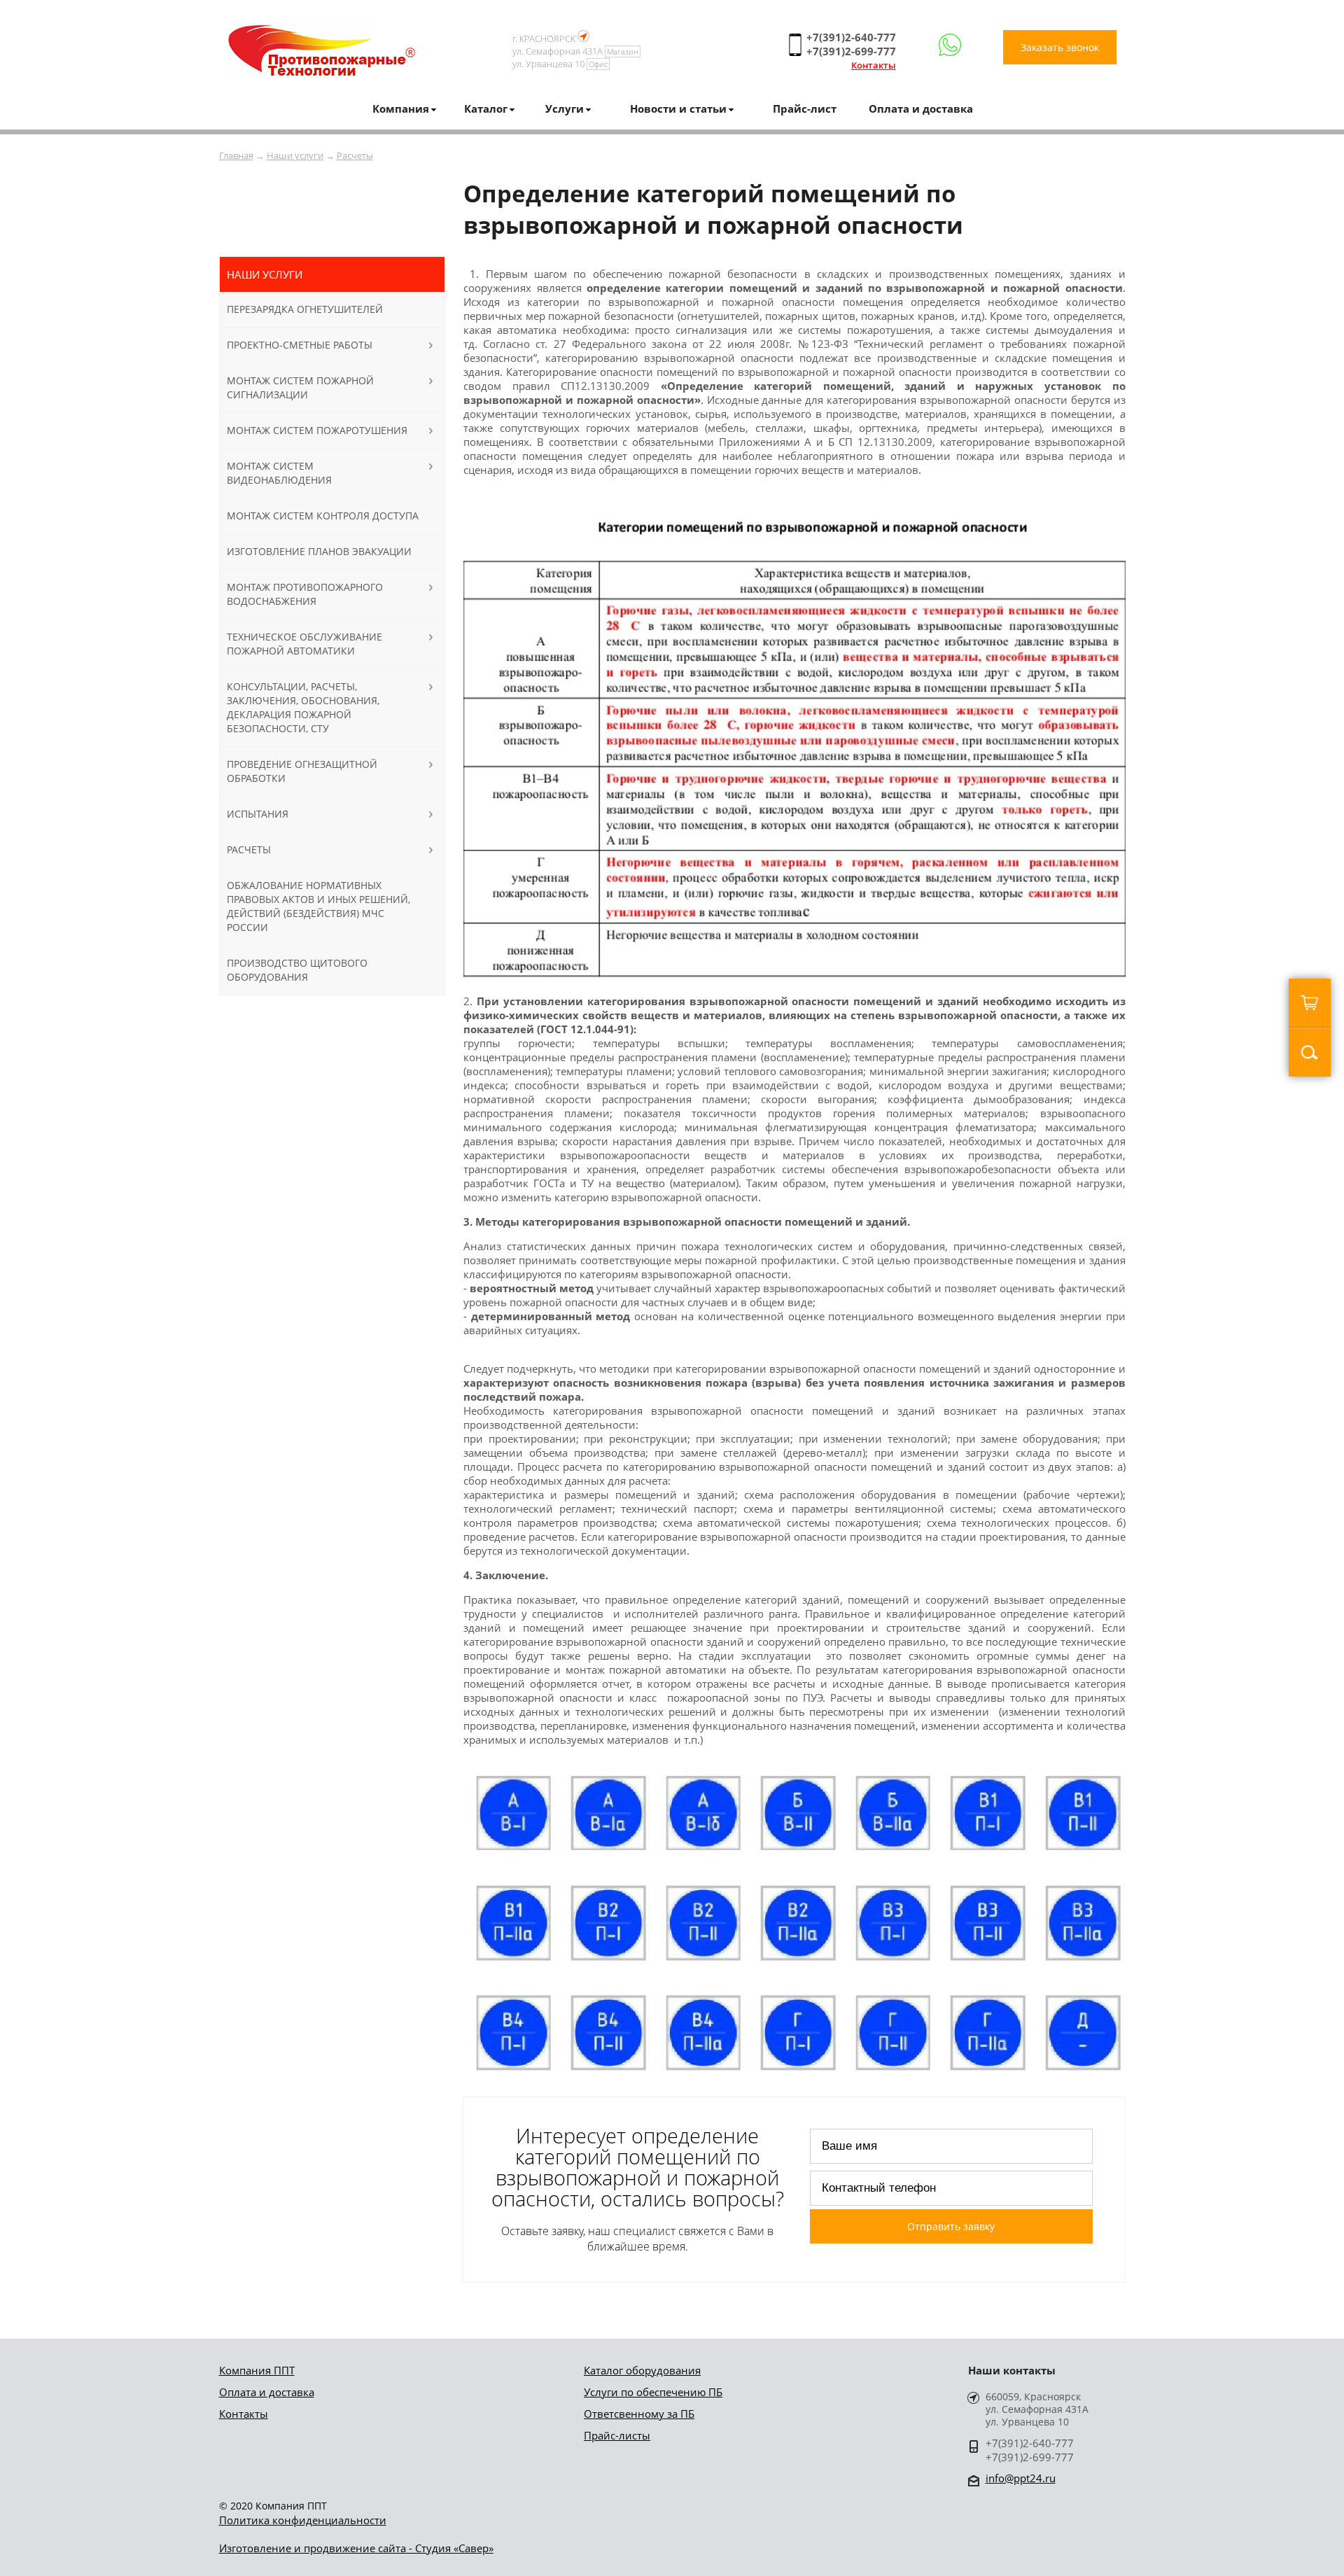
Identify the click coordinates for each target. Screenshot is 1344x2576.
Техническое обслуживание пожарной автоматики (304, 644)
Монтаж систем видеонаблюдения (279, 473)
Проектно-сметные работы (300, 345)
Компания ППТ (257, 2370)
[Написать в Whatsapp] (950, 45)
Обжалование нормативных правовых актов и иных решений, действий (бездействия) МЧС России (318, 906)
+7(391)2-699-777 (851, 51)
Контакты (874, 65)
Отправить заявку (951, 2226)
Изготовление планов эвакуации (319, 551)
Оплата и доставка (921, 108)
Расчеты (355, 155)
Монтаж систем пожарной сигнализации (300, 387)
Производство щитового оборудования (297, 970)
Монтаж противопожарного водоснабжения (305, 594)
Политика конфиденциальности (303, 2520)
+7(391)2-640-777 (851, 37)
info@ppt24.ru (1021, 2478)
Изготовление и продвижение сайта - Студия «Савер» (356, 2548)
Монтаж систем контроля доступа (323, 516)
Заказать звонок (1060, 47)
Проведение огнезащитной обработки (302, 771)
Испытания (258, 814)
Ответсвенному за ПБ (639, 2414)
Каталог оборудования (642, 2370)
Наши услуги (295, 155)
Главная (236, 155)
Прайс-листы (617, 2435)
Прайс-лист (805, 108)
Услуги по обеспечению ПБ (653, 2392)
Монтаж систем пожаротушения (317, 430)
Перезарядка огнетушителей (305, 309)
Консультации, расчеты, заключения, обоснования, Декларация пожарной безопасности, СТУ (303, 707)
